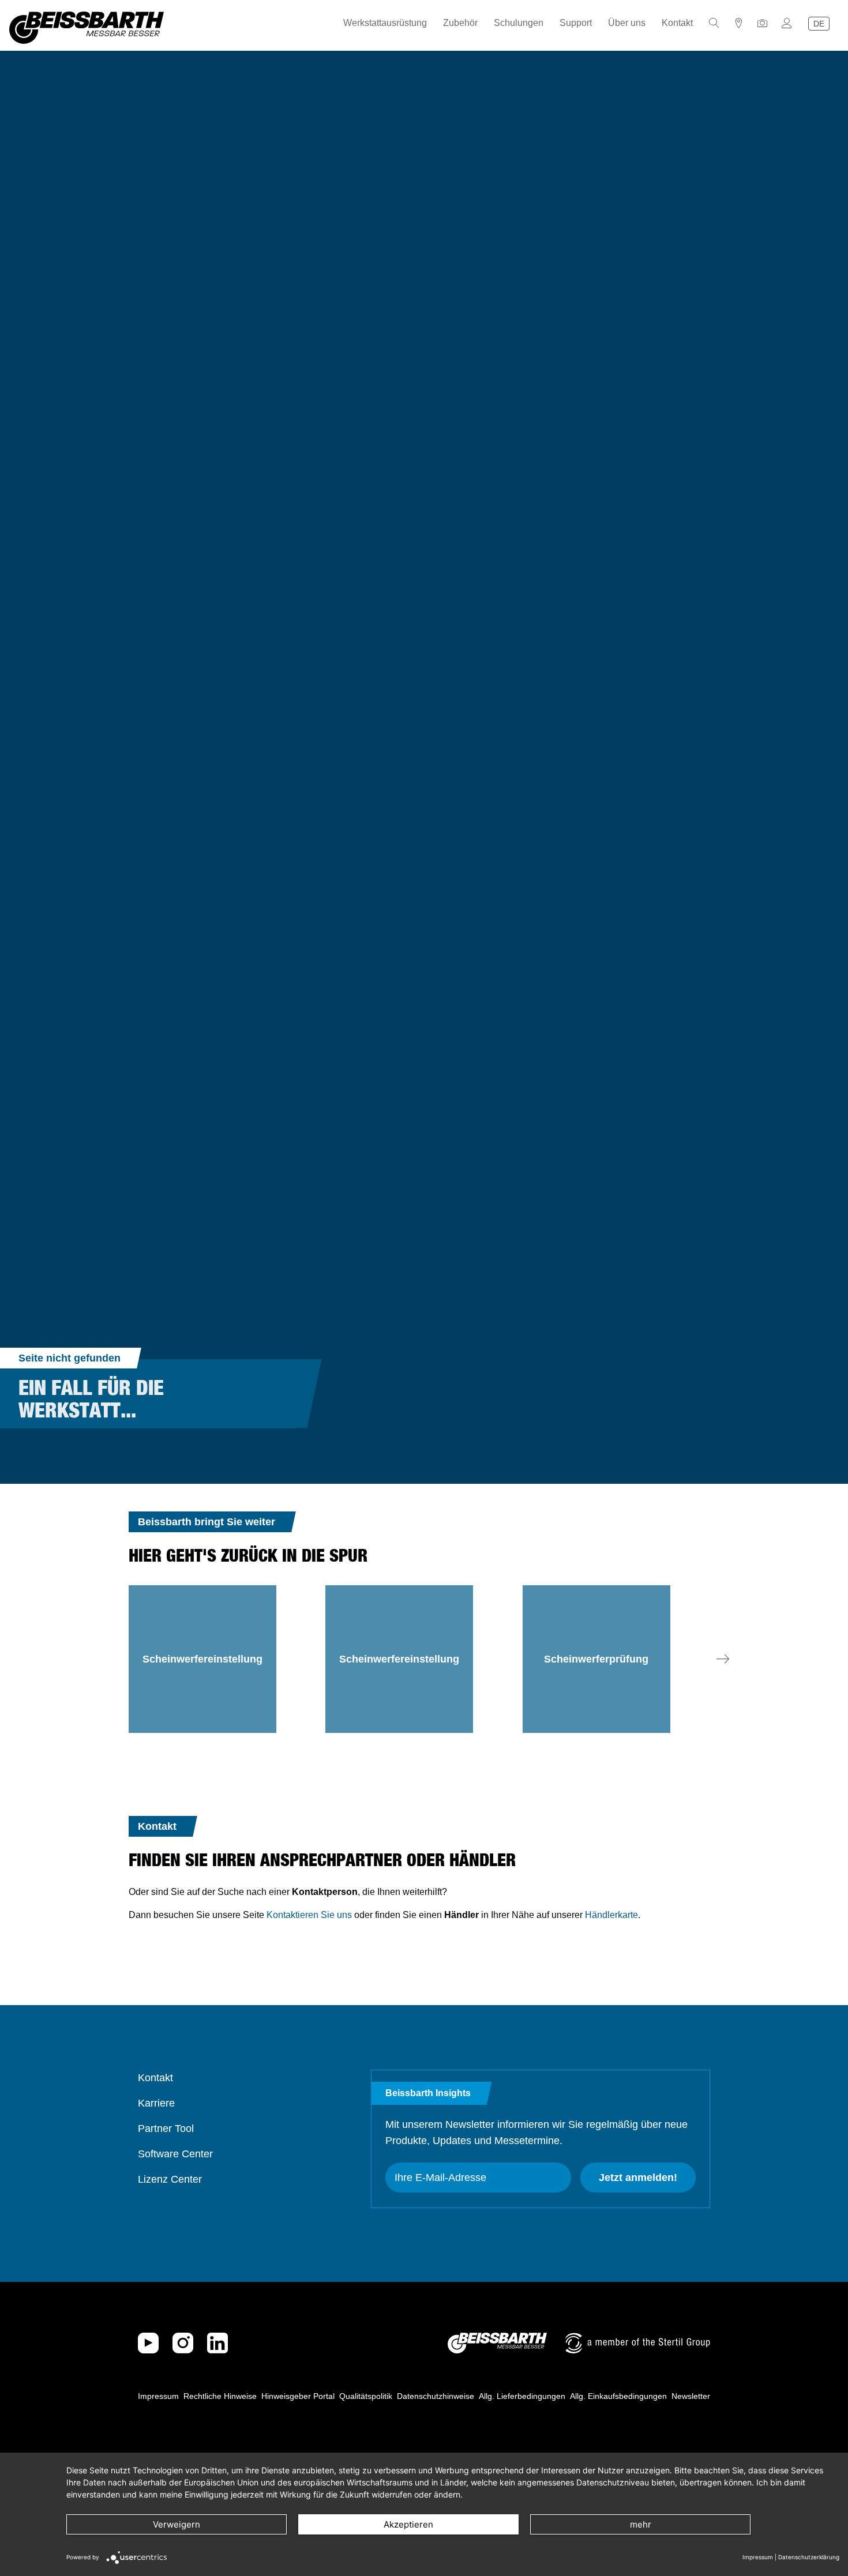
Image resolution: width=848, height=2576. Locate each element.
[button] (723, 1659)
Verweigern (177, 2524)
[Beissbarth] (497, 2343)
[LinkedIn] (217, 2343)
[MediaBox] (763, 23)
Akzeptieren (408, 2524)
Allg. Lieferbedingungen (522, 2396)
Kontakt (677, 23)
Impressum (158, 2396)
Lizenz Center (170, 2179)
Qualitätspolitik (366, 2396)
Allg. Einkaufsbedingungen (618, 2396)
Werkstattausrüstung (385, 23)
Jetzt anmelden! (638, 2178)
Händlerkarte (611, 1915)
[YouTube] (148, 2343)
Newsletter (691, 2396)
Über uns (627, 23)
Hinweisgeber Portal (298, 2396)
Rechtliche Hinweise (220, 2396)
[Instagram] (183, 2343)
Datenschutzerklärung (809, 2557)
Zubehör (460, 23)
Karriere (156, 2103)
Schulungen (519, 23)
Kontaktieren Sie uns (309, 1915)
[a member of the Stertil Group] (638, 2343)
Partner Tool (166, 2129)
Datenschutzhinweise (436, 2396)
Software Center (175, 2154)
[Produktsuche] (714, 23)
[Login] (787, 23)
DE (819, 24)
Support (576, 23)
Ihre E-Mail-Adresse (440, 2178)
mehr (641, 2524)
